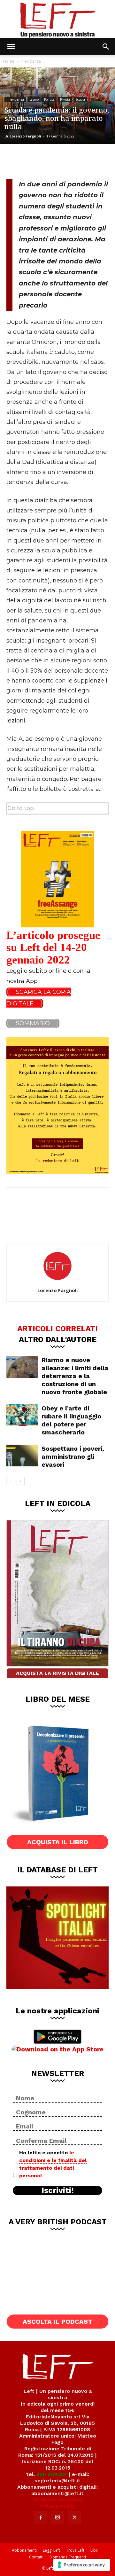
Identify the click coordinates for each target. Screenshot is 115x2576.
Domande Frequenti (68, 2557)
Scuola (80, 99)
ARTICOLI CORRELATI (57, 1328)
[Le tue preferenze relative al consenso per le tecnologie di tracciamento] (82, 2565)
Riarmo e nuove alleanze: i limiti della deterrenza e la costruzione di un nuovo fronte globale (75, 1376)
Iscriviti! (58, 2190)
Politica (49, 99)
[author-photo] (57, 1281)
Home (9, 61)
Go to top (21, 808)
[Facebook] (16, 160)
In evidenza (31, 61)
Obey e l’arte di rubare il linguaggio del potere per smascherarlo (71, 1420)
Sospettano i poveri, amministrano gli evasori (73, 1456)
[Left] (57, 19)
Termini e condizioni (57, 2500)
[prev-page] (10, 1481)
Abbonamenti (24, 2550)
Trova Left (75, 2550)
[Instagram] (57, 2517)
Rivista (65, 99)
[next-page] (21, 1481)
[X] (37, 160)
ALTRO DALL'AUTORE (58, 1339)
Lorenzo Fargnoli (25, 136)
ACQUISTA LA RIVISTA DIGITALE (57, 1673)
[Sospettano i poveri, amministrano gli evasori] (22, 1456)
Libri (94, 2550)
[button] (11, 47)
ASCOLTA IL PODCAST (57, 2322)
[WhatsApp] (58, 160)
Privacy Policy (58, 2506)
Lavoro (34, 99)
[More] (80, 160)
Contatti (36, 2557)
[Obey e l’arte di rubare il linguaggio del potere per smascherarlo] (22, 1415)
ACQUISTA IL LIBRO (58, 1842)
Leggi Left (51, 2550)
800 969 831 (52, 2474)
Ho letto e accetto (53, 2164)
